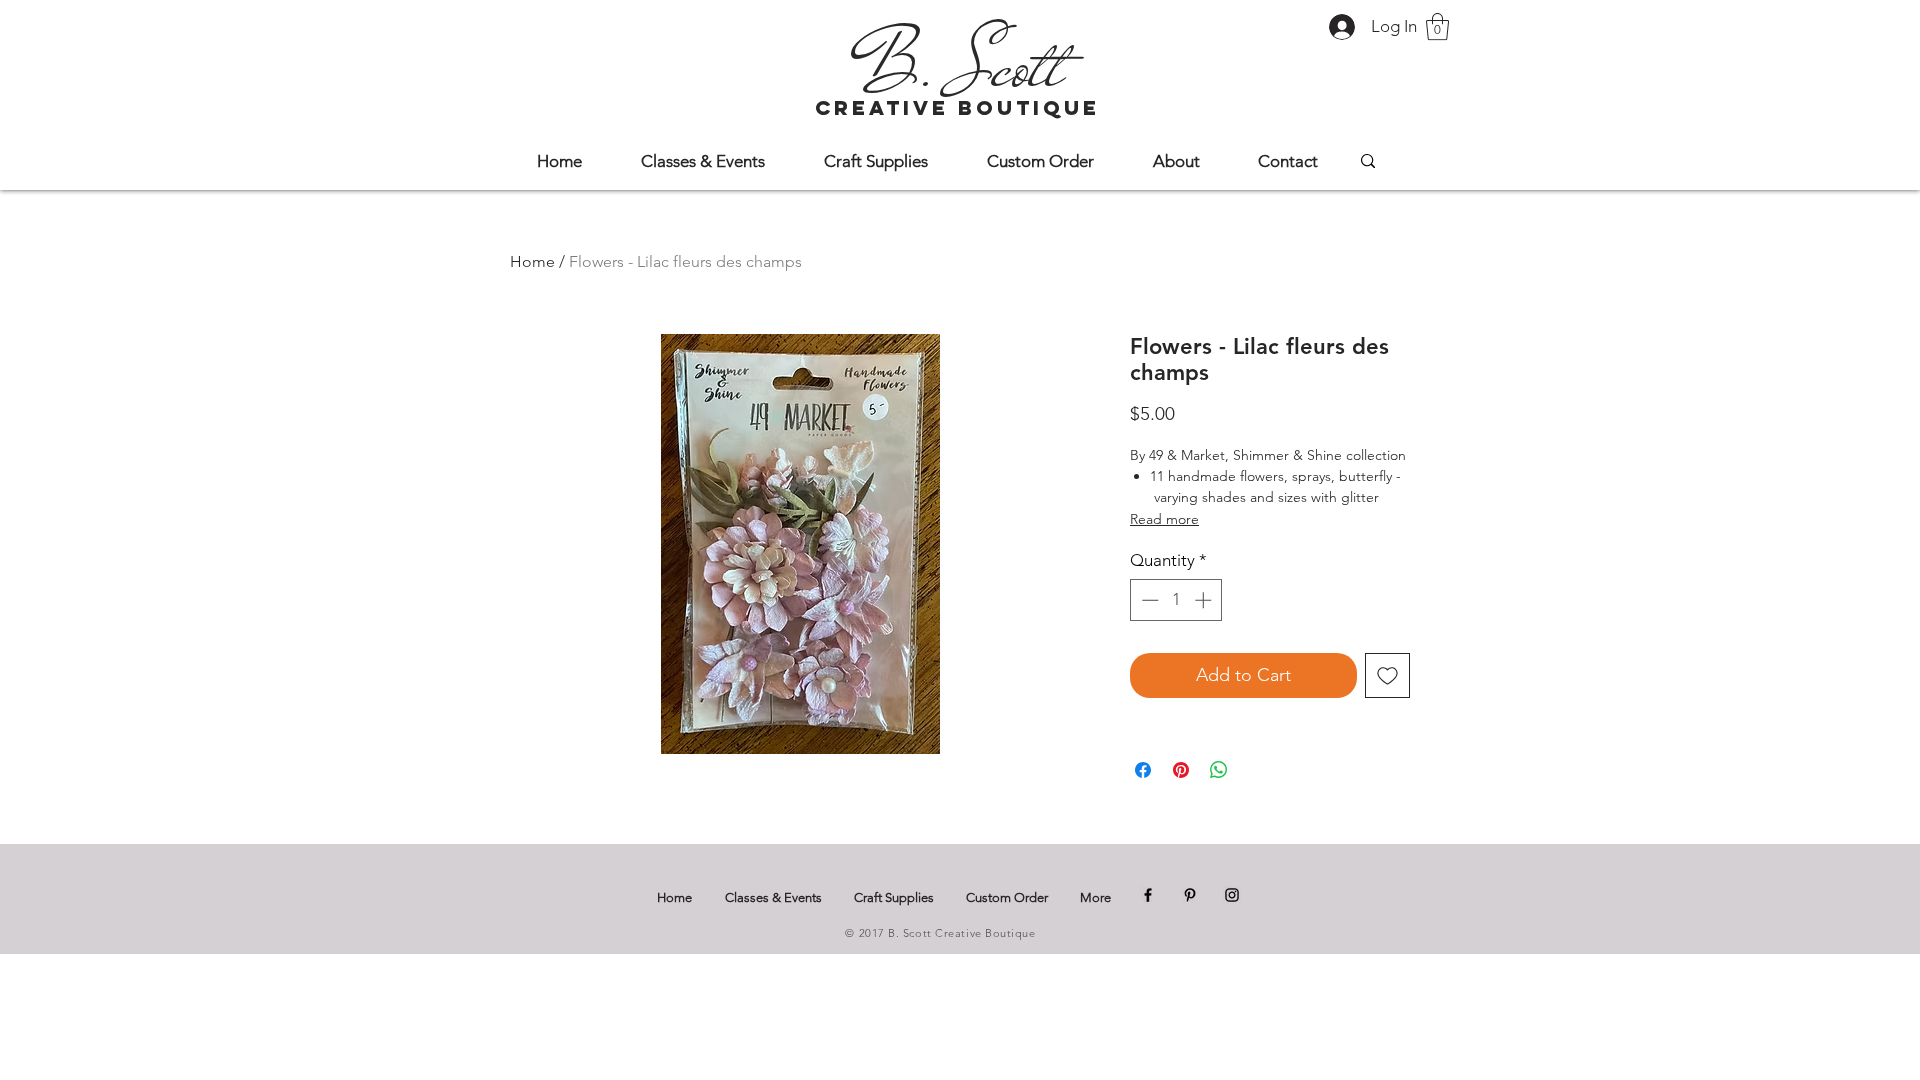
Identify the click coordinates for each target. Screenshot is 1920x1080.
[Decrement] (1148, 600)
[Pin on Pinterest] (1181, 770)
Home (532, 261)
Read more (1164, 519)
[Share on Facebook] (1143, 770)
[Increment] (1205, 600)
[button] (1437, 26)
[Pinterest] (1190, 895)
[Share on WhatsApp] (1219, 770)
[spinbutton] (1176, 600)
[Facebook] (1148, 895)
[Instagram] (1232, 895)
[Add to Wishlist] (1387, 675)
